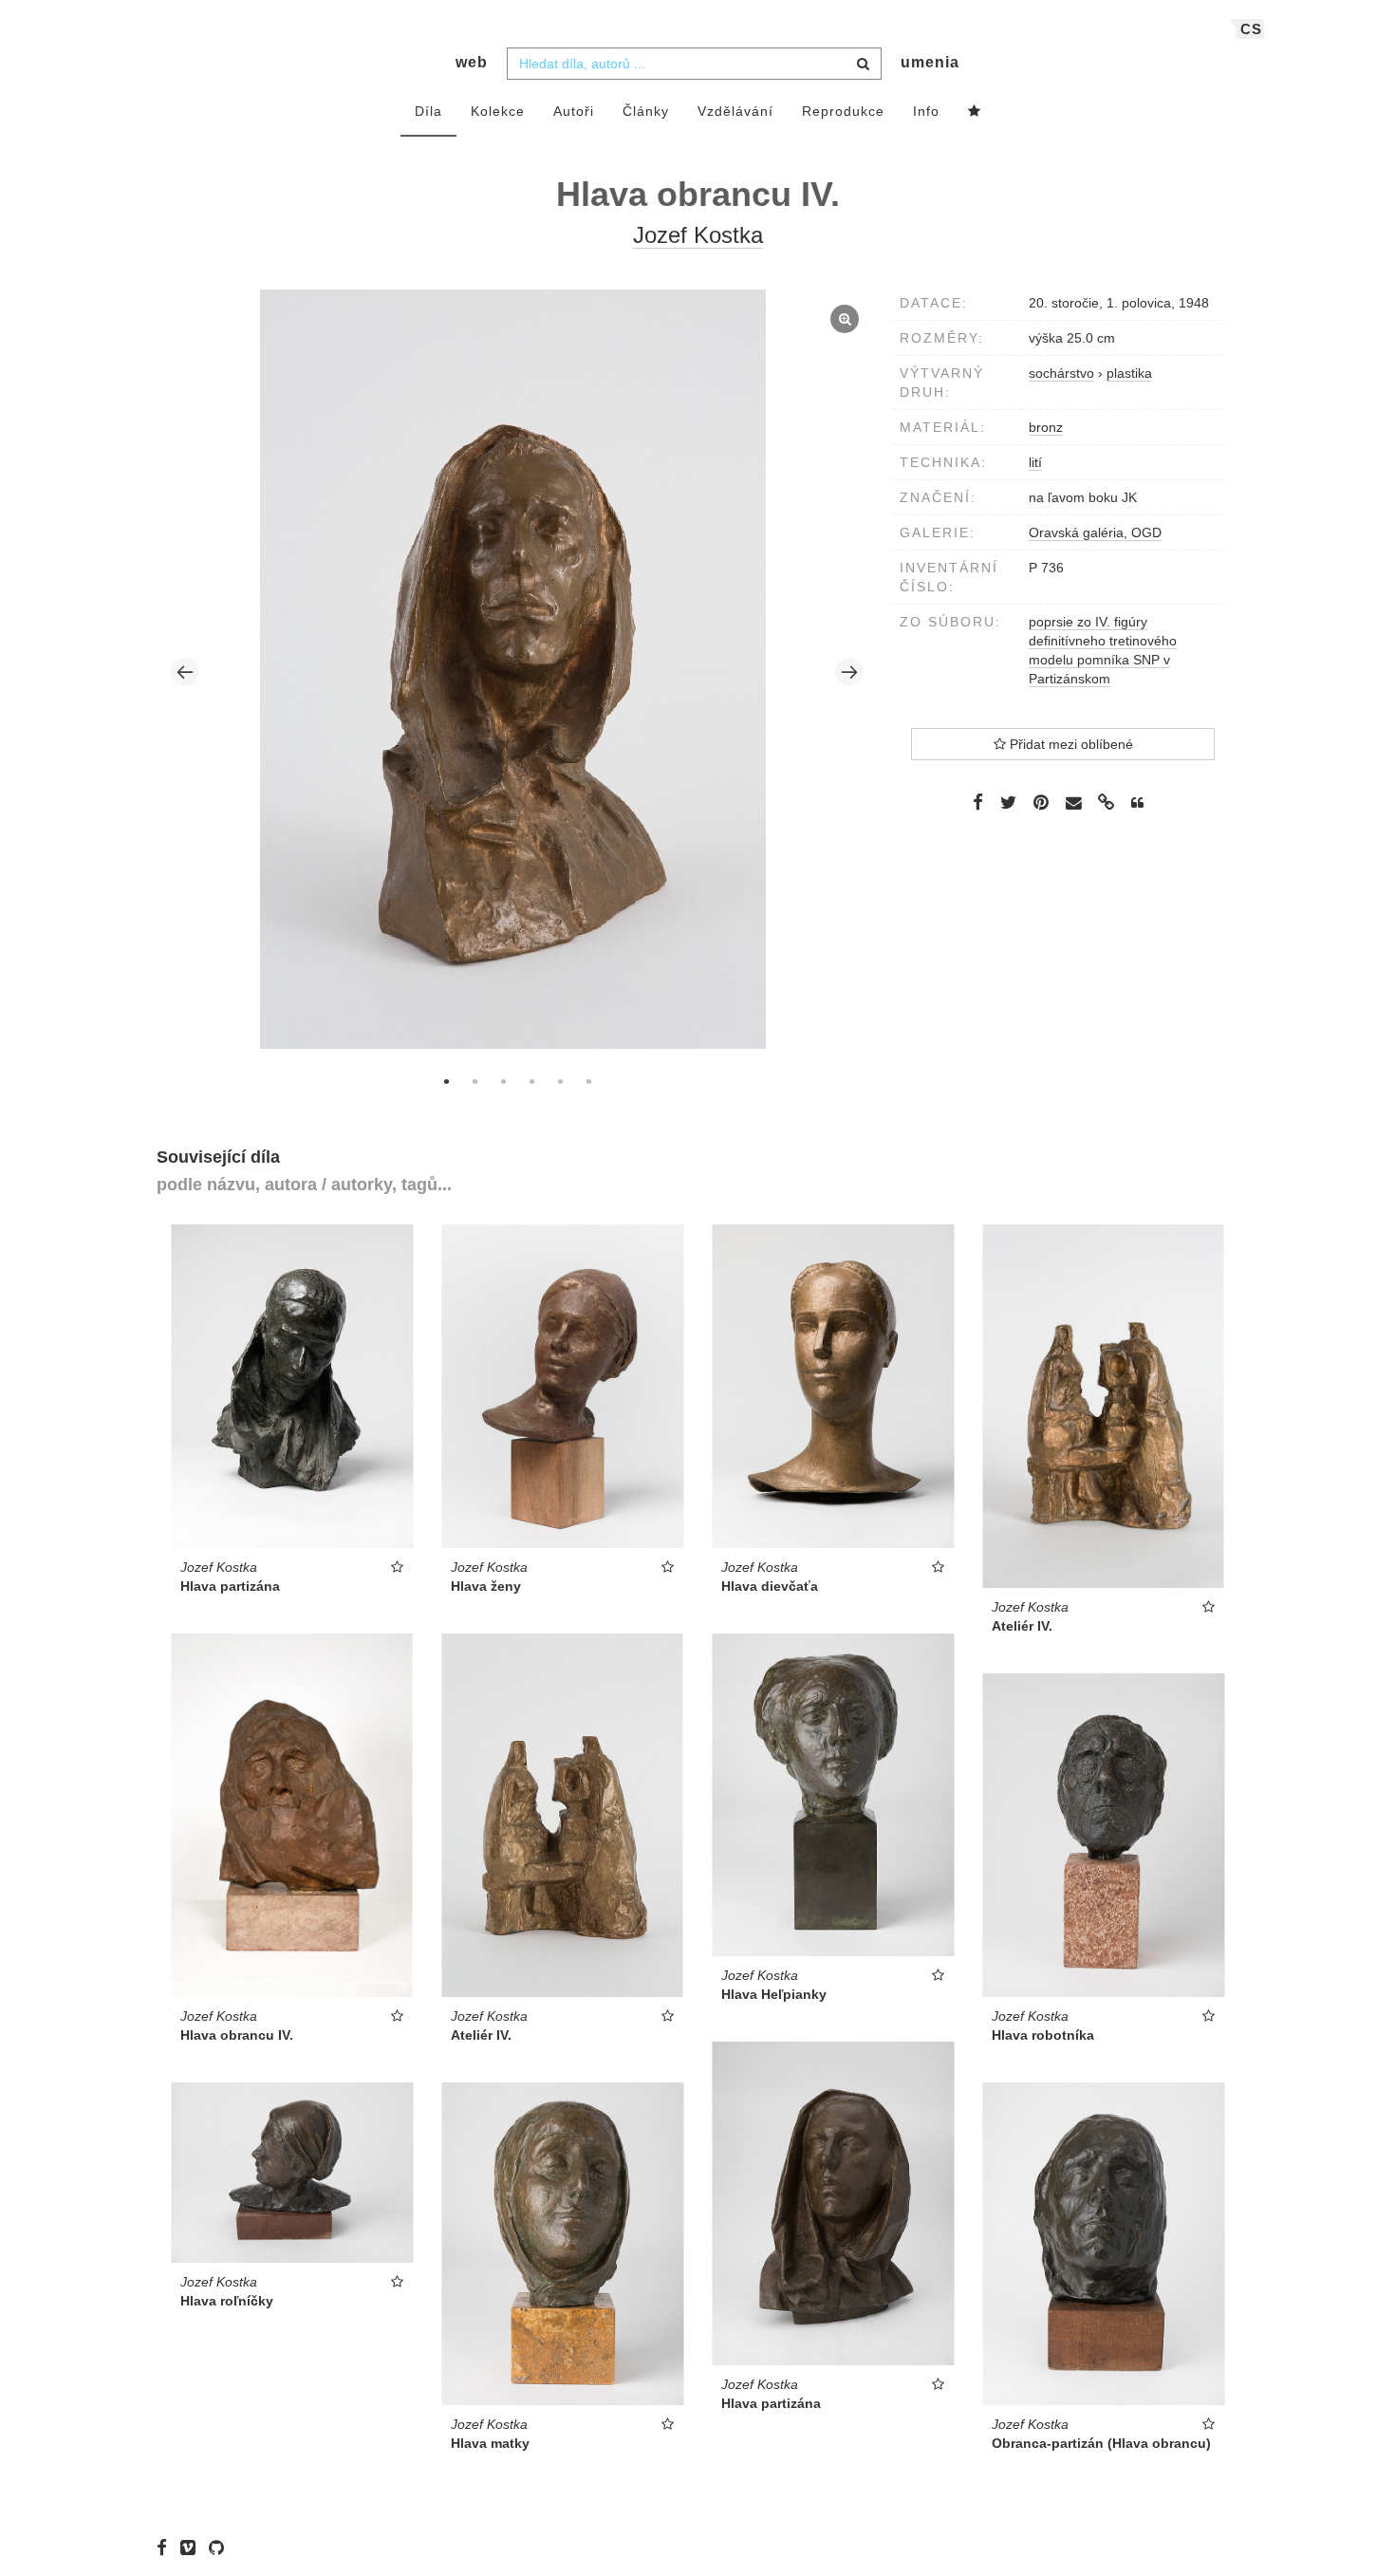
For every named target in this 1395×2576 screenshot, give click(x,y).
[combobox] (694, 64)
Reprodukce (843, 111)
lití (1035, 462)
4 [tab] (531, 1081)
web (472, 62)
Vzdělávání (735, 111)
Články (646, 111)
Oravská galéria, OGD (1095, 532)
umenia (930, 62)
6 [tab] (588, 1081)
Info (926, 111)
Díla (428, 111)
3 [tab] (503, 1081)
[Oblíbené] (975, 112)
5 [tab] (560, 1081)
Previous (185, 672)
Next (849, 672)
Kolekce (498, 111)
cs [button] (1251, 29)
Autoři (574, 111)
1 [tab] (446, 1081)
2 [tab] (474, 1081)
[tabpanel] (518, 672)
